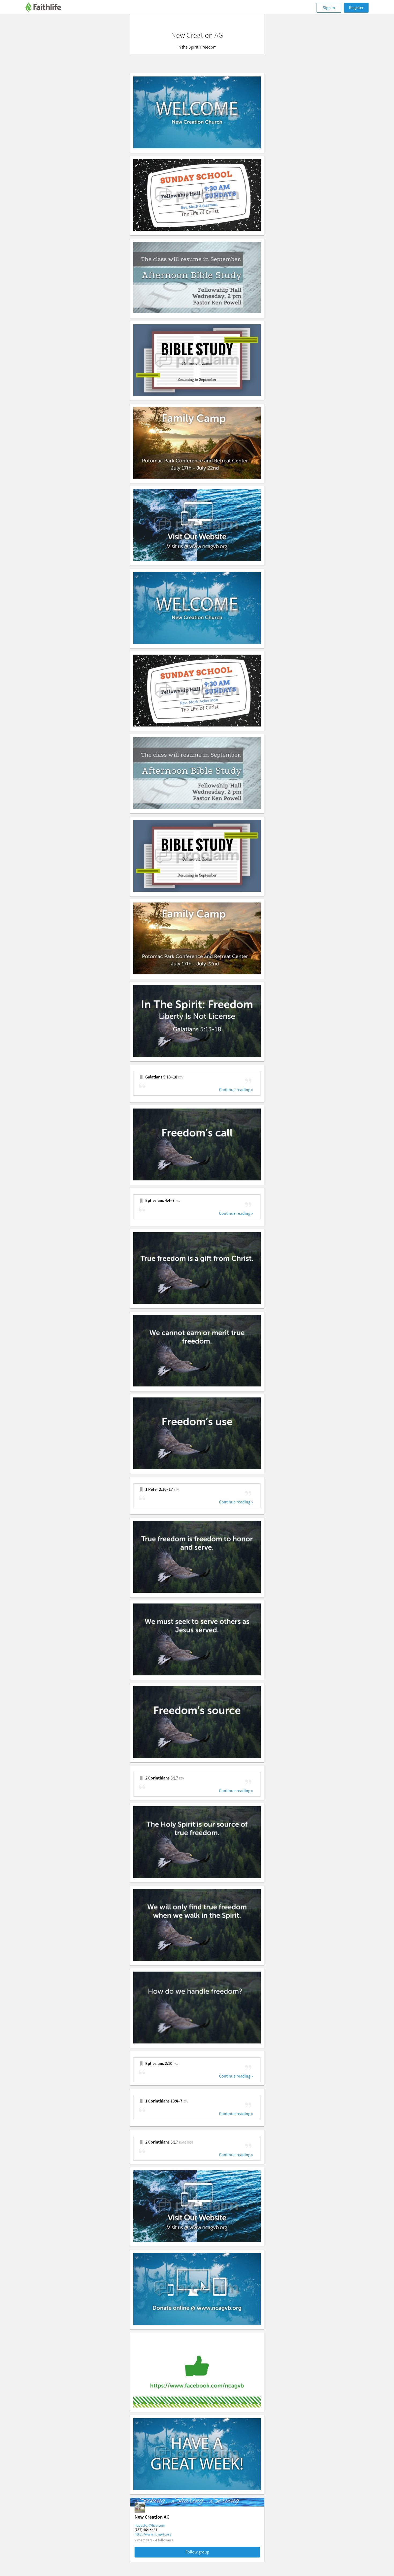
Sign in (329, 8)
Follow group (197, 2552)
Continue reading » (236, 1090)
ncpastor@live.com (150, 2525)
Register (356, 8)
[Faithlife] (46, 8)
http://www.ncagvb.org (153, 2534)
